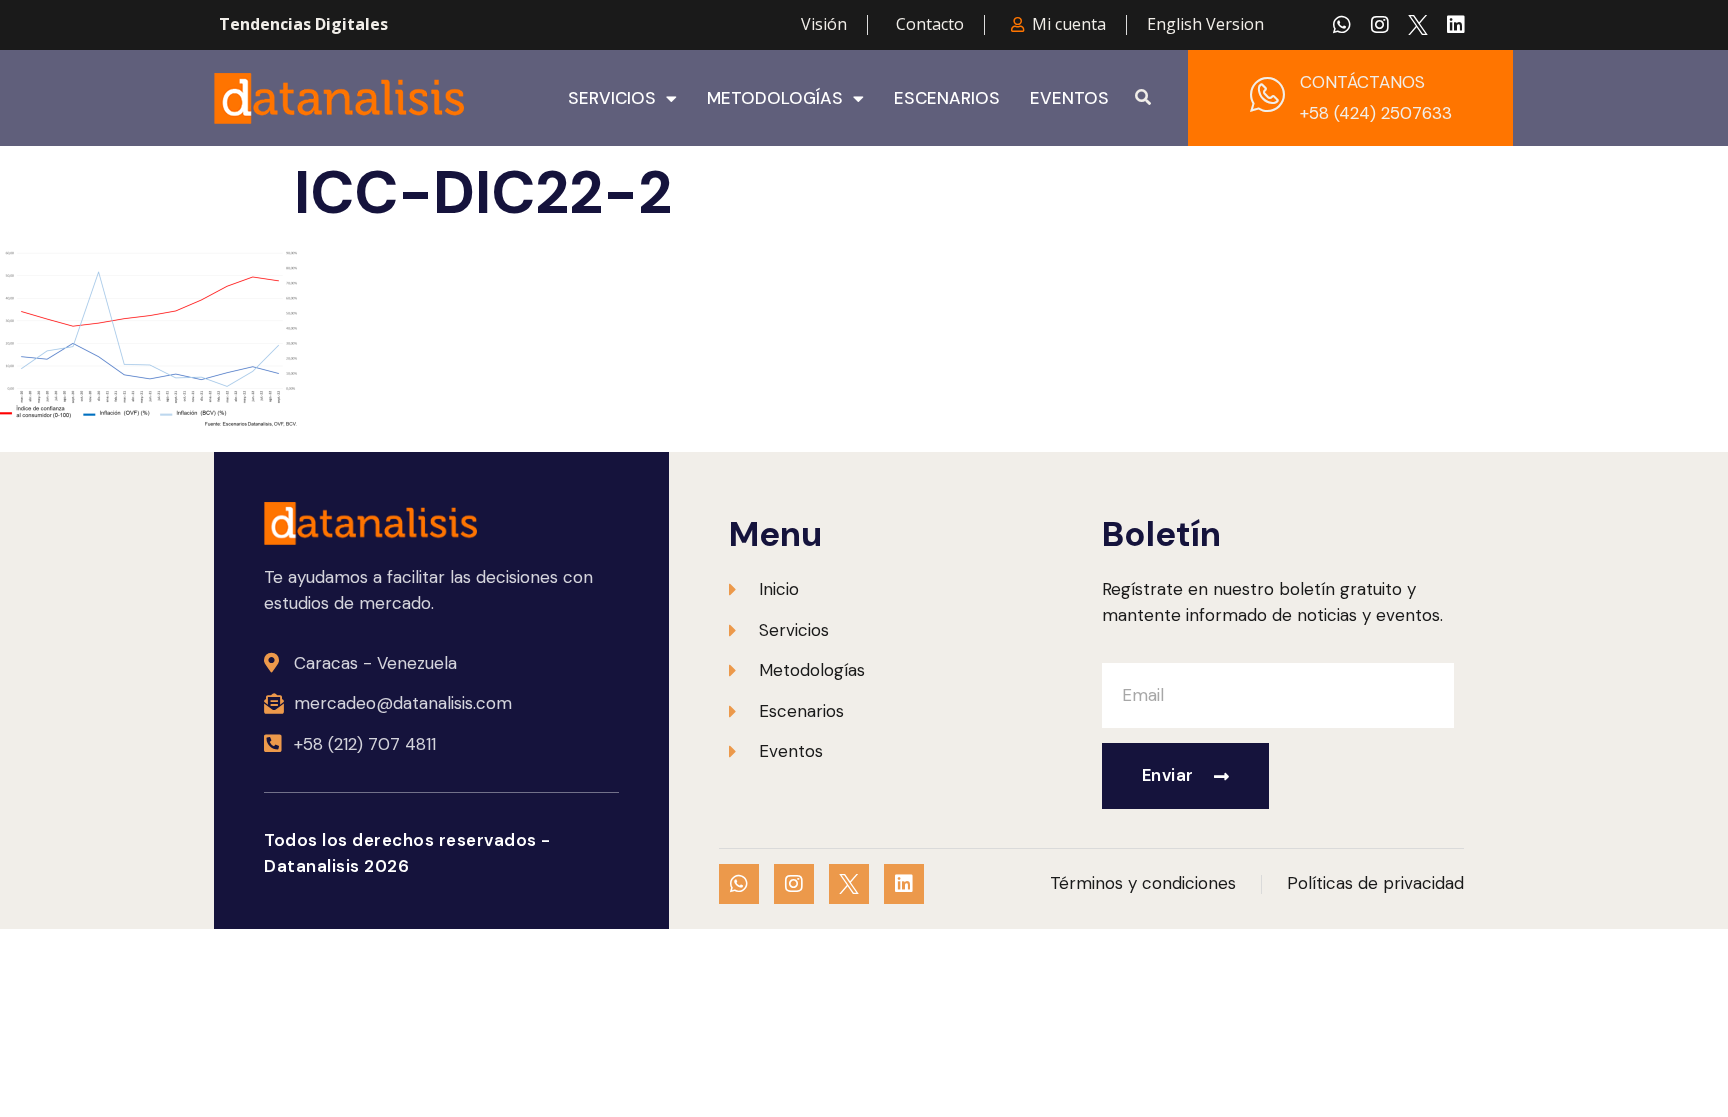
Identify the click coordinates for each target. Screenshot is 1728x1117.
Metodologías (775, 98)
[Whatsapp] (1342, 25)
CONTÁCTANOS (1362, 82)
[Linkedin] (1456, 25)
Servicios (612, 98)
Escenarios (947, 98)
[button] (1143, 98)
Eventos (1069, 98)
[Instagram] (1380, 25)
